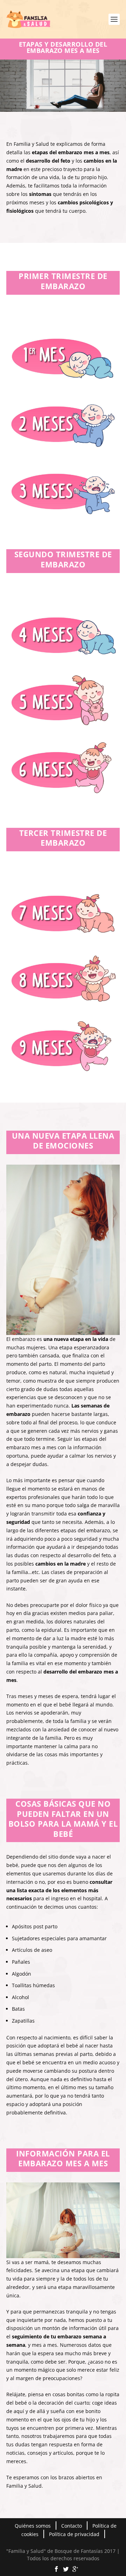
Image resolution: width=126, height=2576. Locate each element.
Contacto (72, 2526)
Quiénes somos (33, 2526)
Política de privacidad (74, 2534)
